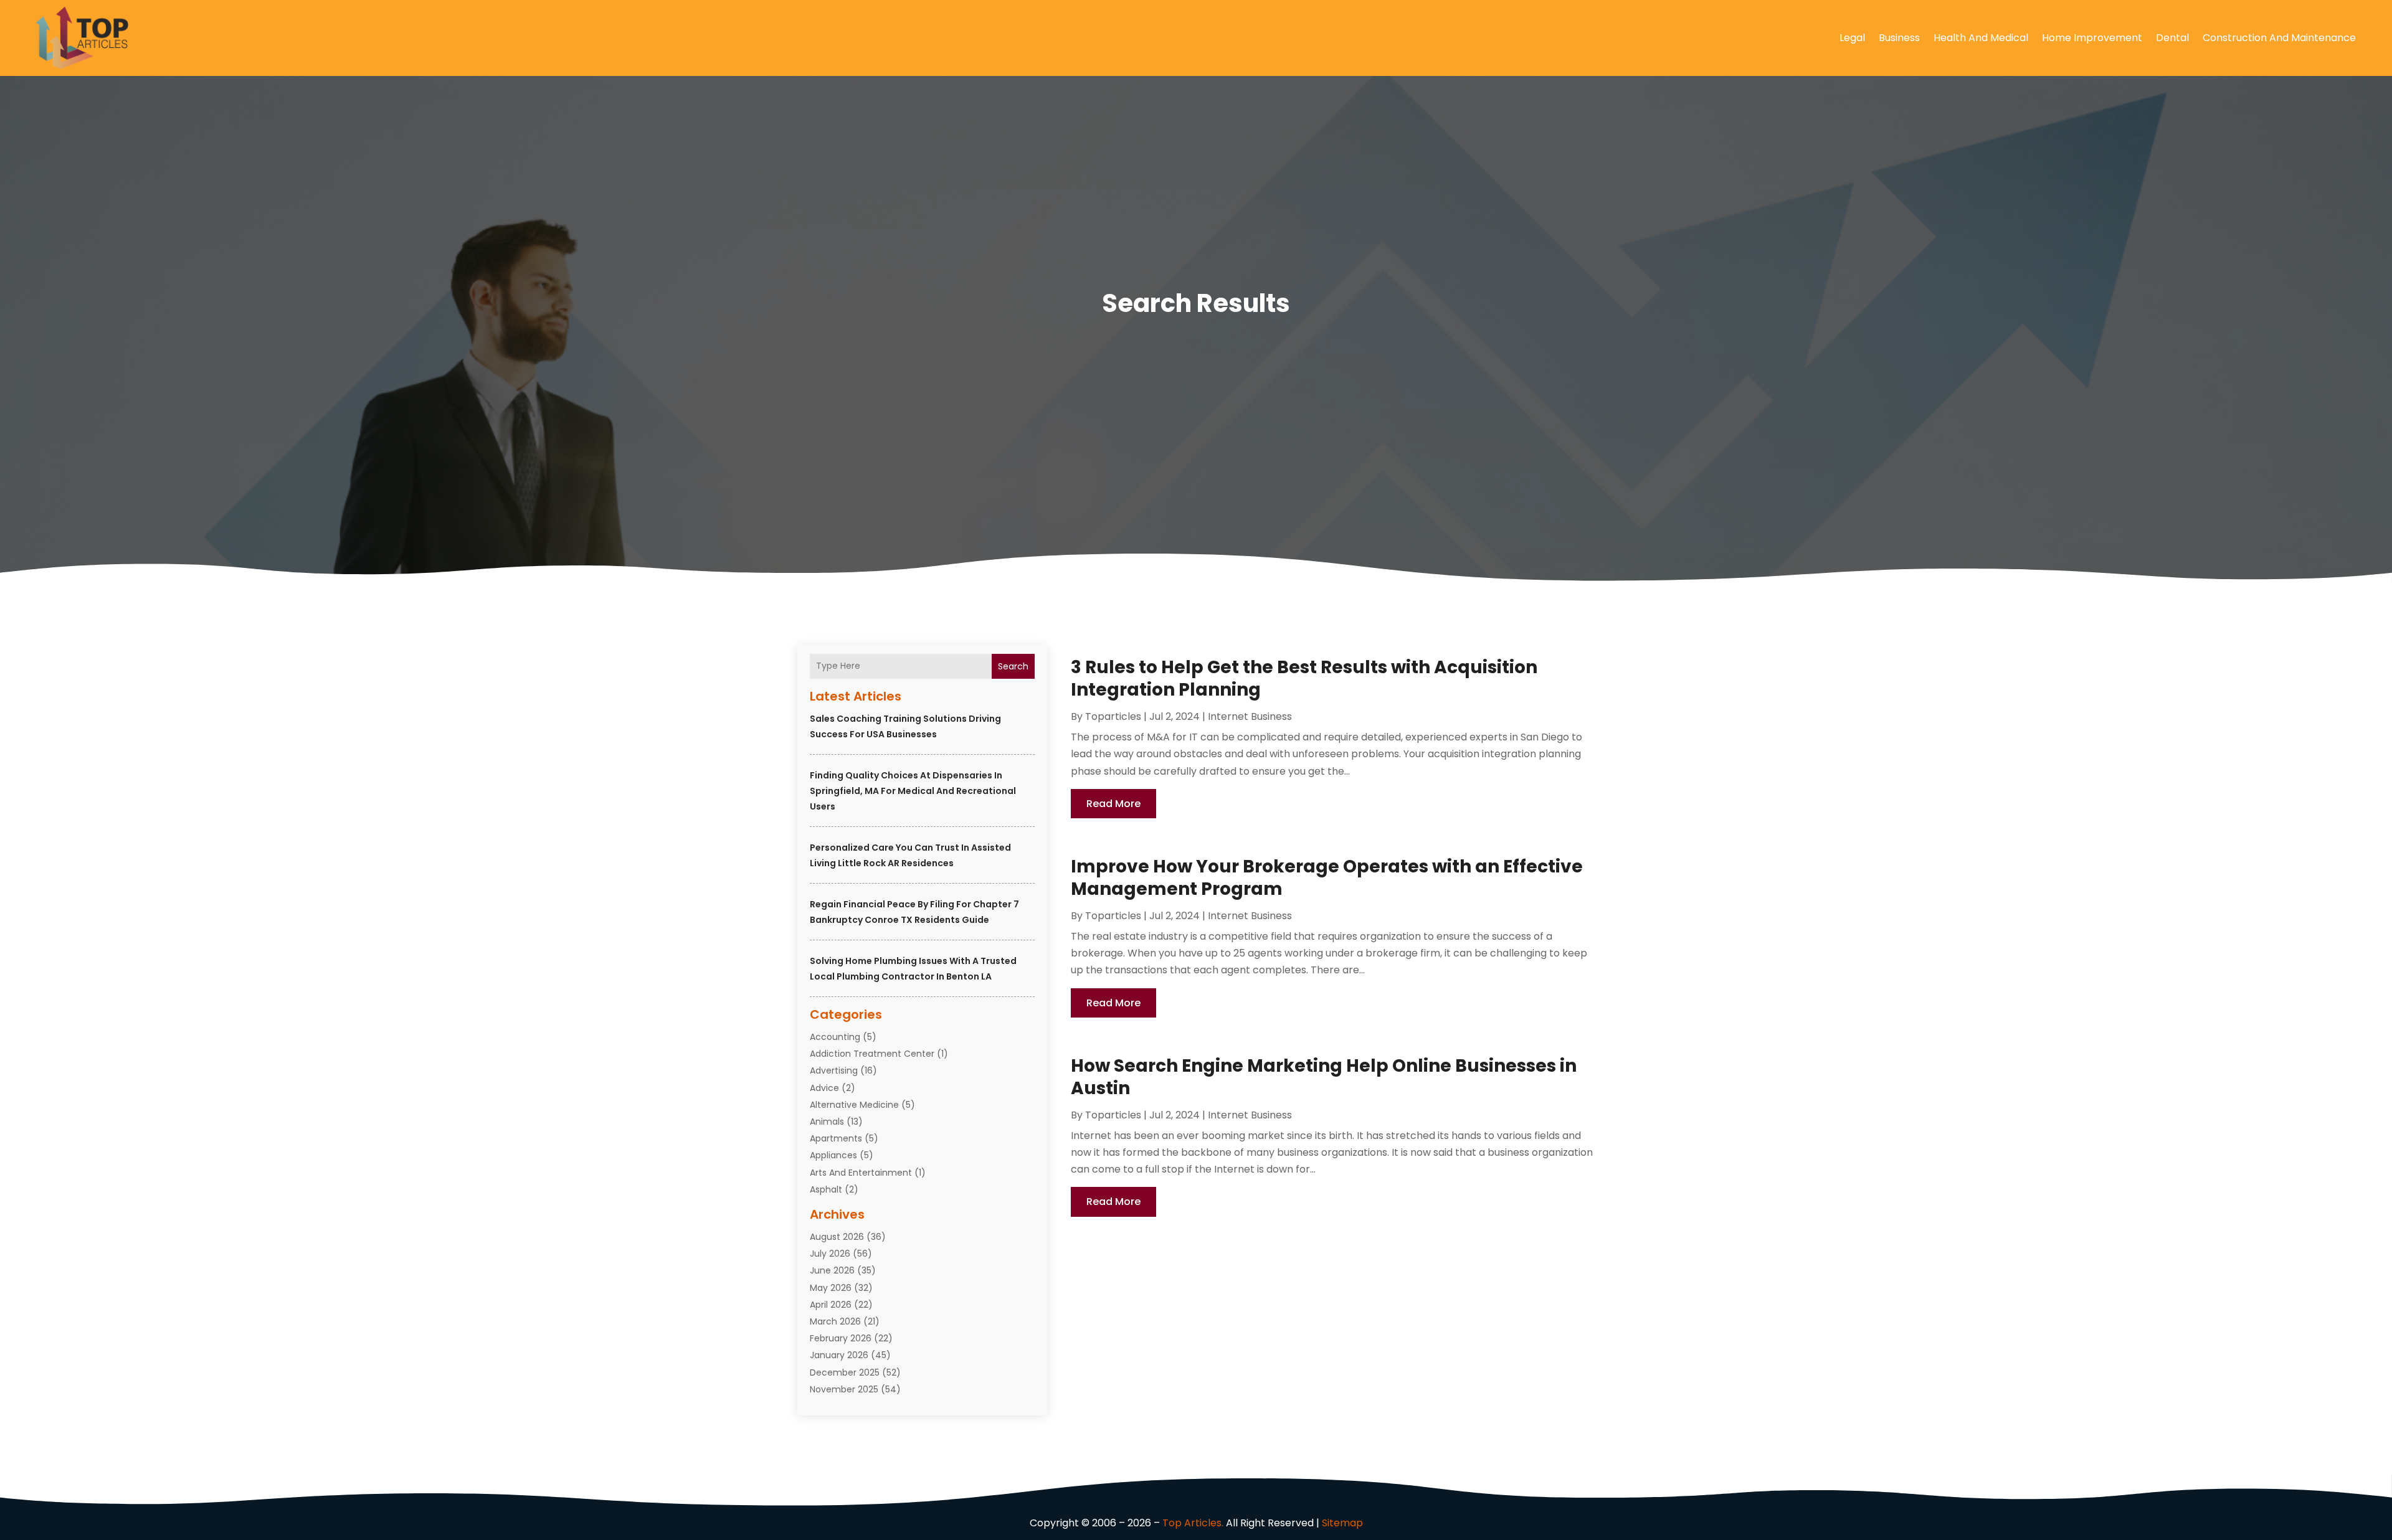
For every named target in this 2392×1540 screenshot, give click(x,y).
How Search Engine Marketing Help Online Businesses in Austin (1324, 1077)
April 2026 (831, 1305)
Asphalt (826, 1189)
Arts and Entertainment (861, 1173)
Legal (1852, 38)
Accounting (835, 1037)
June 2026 (832, 1270)
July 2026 (830, 1254)
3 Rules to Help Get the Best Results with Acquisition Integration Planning (1304, 678)
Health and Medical (1981, 38)
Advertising (834, 1070)
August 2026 (837, 1237)
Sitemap (1342, 1523)
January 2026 (839, 1355)
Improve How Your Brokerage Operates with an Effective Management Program (1327, 878)
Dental (2172, 38)
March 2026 (835, 1321)
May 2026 (831, 1288)
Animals (827, 1122)
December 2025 (845, 1372)
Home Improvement (2092, 38)
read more (1113, 804)
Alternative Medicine (854, 1105)
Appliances (833, 1155)
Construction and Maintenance (2279, 38)
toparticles (1113, 716)
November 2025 (844, 1389)
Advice (824, 1088)
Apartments (836, 1138)
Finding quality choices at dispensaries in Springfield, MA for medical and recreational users (913, 791)
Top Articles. (1193, 1523)
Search (1013, 666)
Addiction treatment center (872, 1054)
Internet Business (1250, 716)
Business (1899, 38)
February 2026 (841, 1338)
